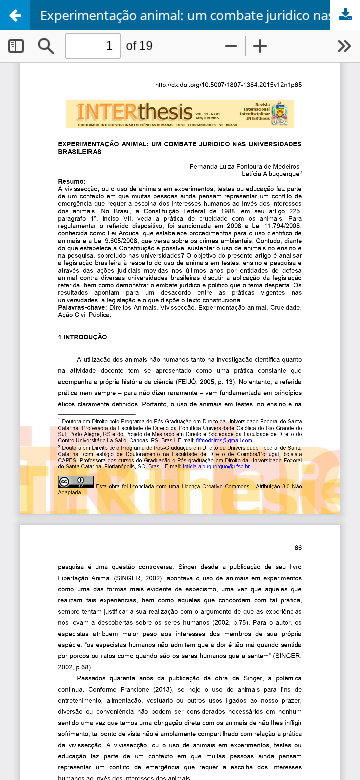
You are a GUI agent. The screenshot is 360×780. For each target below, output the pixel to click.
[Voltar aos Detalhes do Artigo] (15, 15)
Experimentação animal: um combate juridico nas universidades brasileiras (200, 15)
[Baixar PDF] (345, 15)
